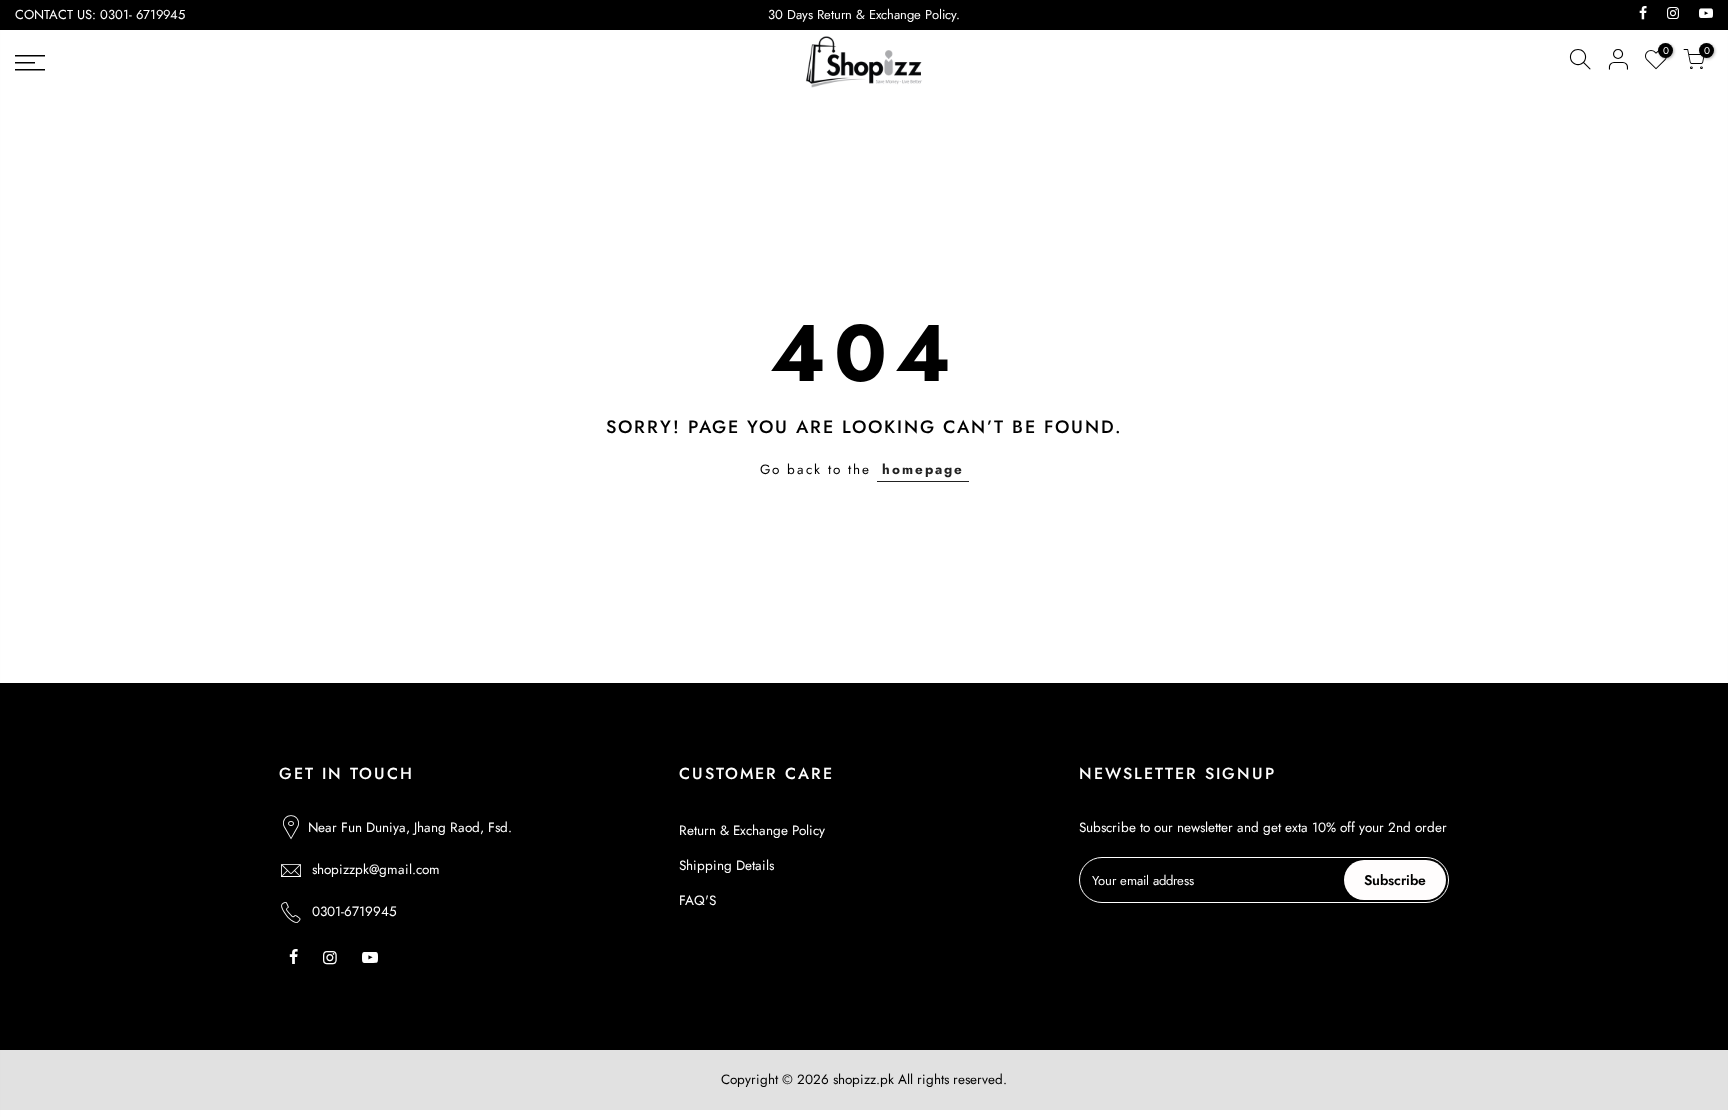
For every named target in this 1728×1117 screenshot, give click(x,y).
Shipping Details (726, 865)
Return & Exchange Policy (752, 830)
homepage (923, 469)
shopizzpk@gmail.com (376, 869)
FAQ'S (697, 900)
